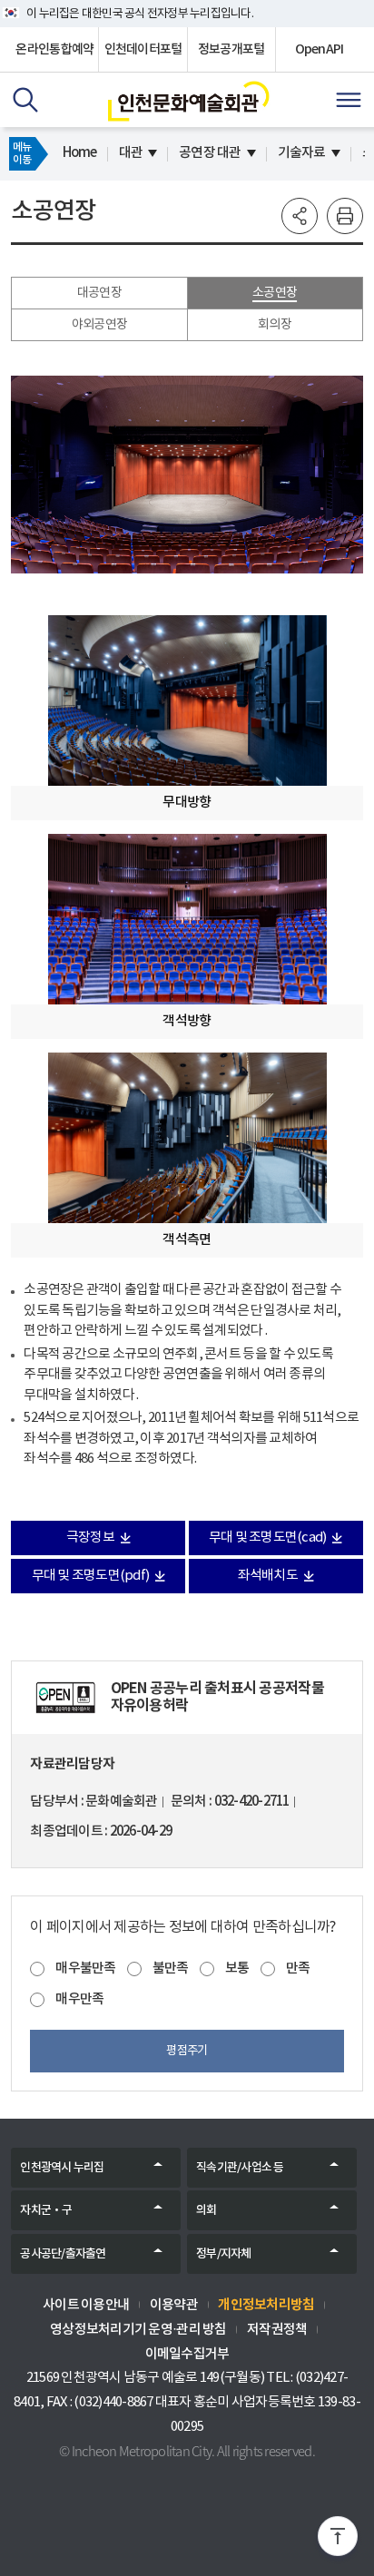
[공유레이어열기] (300, 216)
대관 (131, 153)
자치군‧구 (46, 2210)
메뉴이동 (22, 153)
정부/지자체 (224, 2254)
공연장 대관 (210, 153)
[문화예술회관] (189, 101)
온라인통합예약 (54, 49)
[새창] (65, 1698)
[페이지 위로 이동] (338, 2540)
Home (80, 153)
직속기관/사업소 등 (240, 2168)
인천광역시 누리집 (62, 2168)
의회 (207, 2210)
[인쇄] (345, 216)
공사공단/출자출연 (63, 2254)
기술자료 (302, 153)
